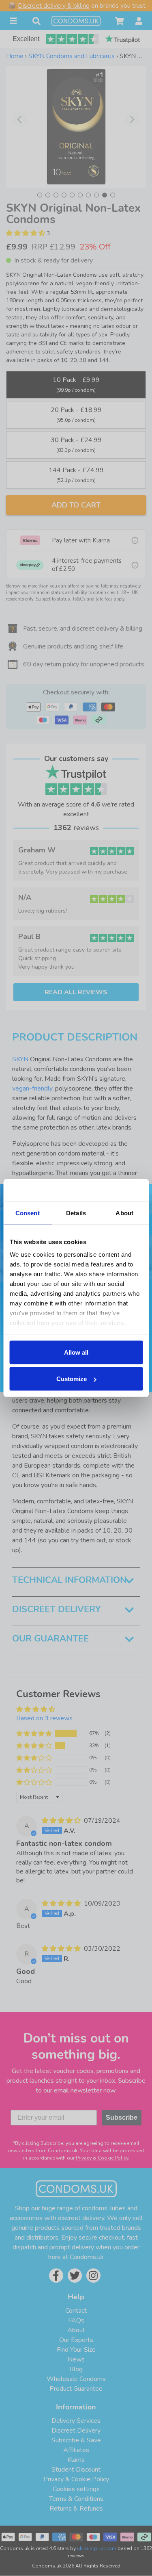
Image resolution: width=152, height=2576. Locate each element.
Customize (72, 1379)
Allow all (76, 1352)
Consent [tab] (28, 1213)
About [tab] (124, 1213)
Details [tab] (76, 1213)
